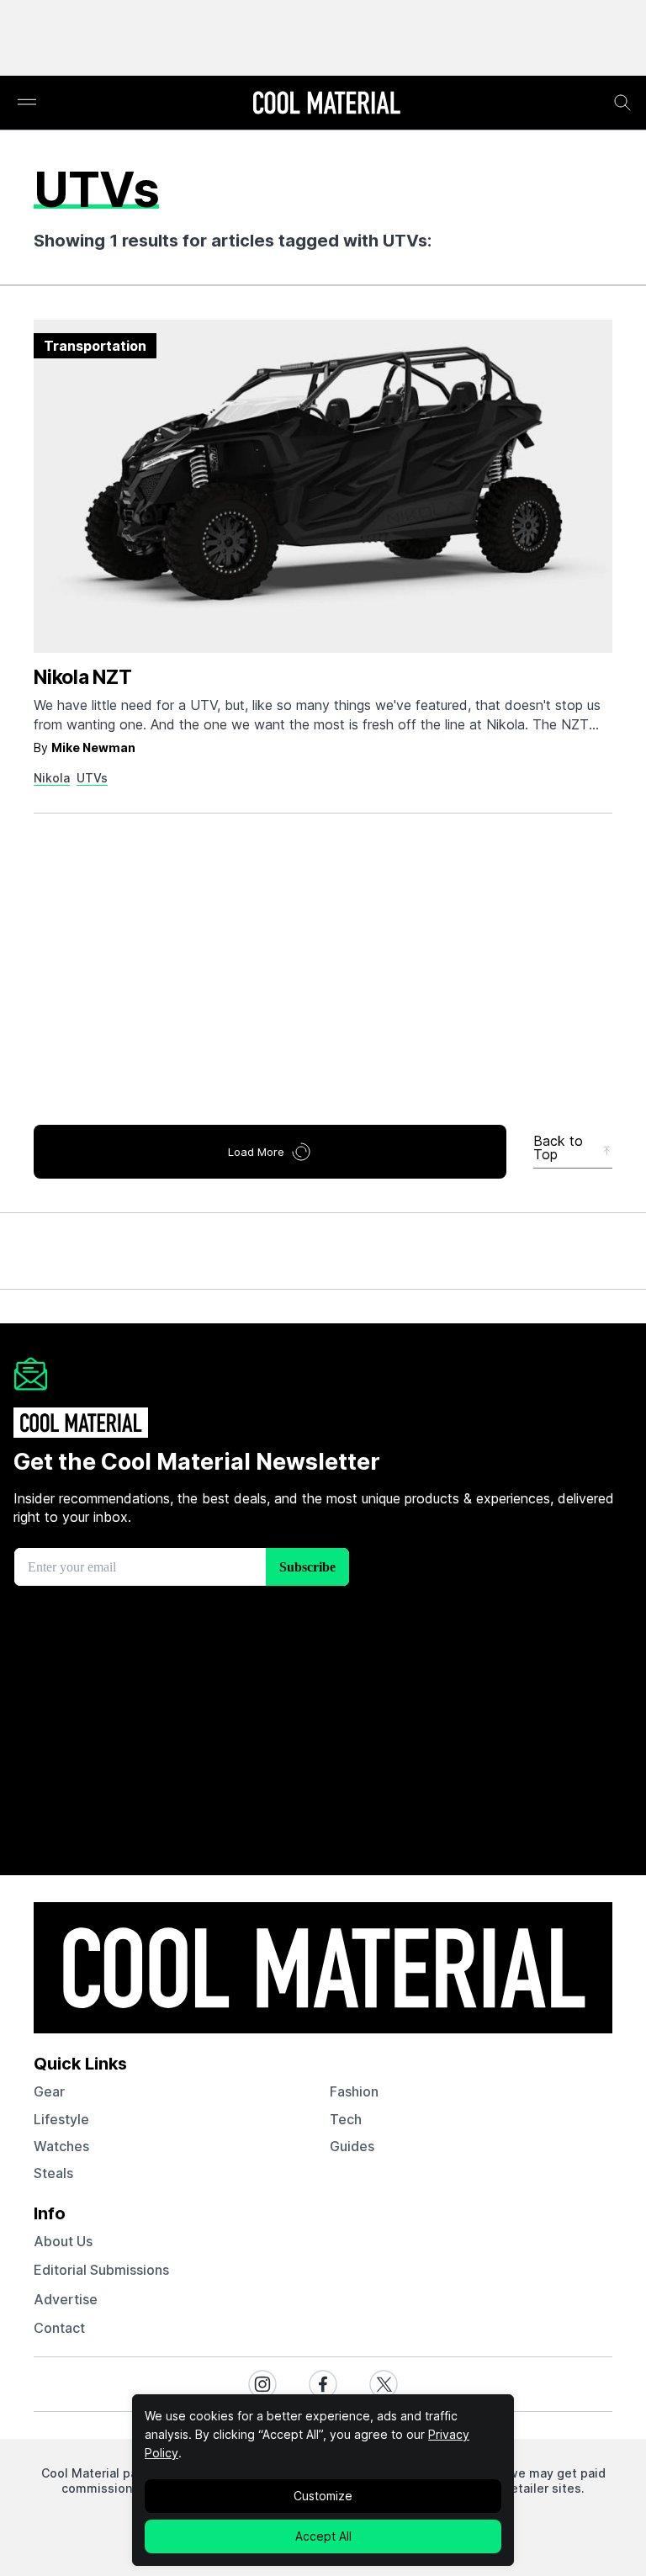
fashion (354, 2091)
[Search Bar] (622, 103)
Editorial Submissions (101, 2270)
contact (59, 2328)
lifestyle (61, 2119)
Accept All (323, 2536)
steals (53, 2173)
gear (49, 2091)
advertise (66, 2299)
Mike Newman (93, 747)
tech (346, 2119)
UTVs (92, 778)
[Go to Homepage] (326, 104)
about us (63, 2241)
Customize (323, 2496)
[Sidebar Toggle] (27, 103)
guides (352, 2146)
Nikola (52, 778)
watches (61, 2146)
